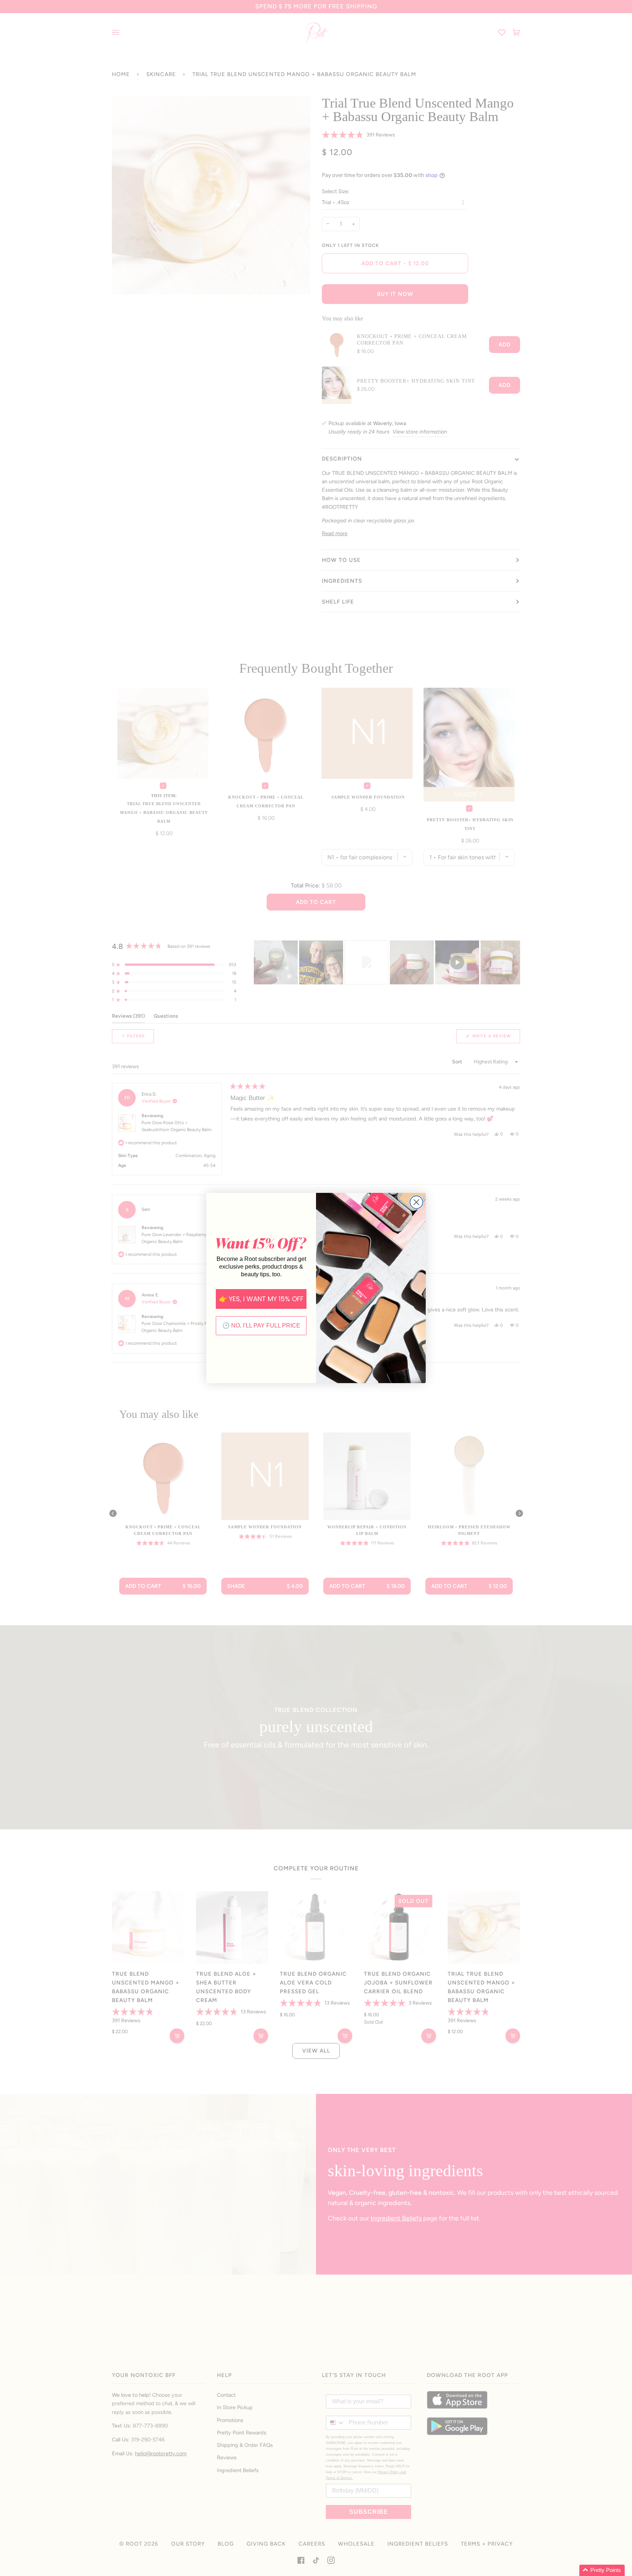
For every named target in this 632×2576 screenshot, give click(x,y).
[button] (602, 2570)
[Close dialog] (416, 1202)
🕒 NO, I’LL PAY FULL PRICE (261, 1325)
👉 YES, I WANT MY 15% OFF (261, 1299)
